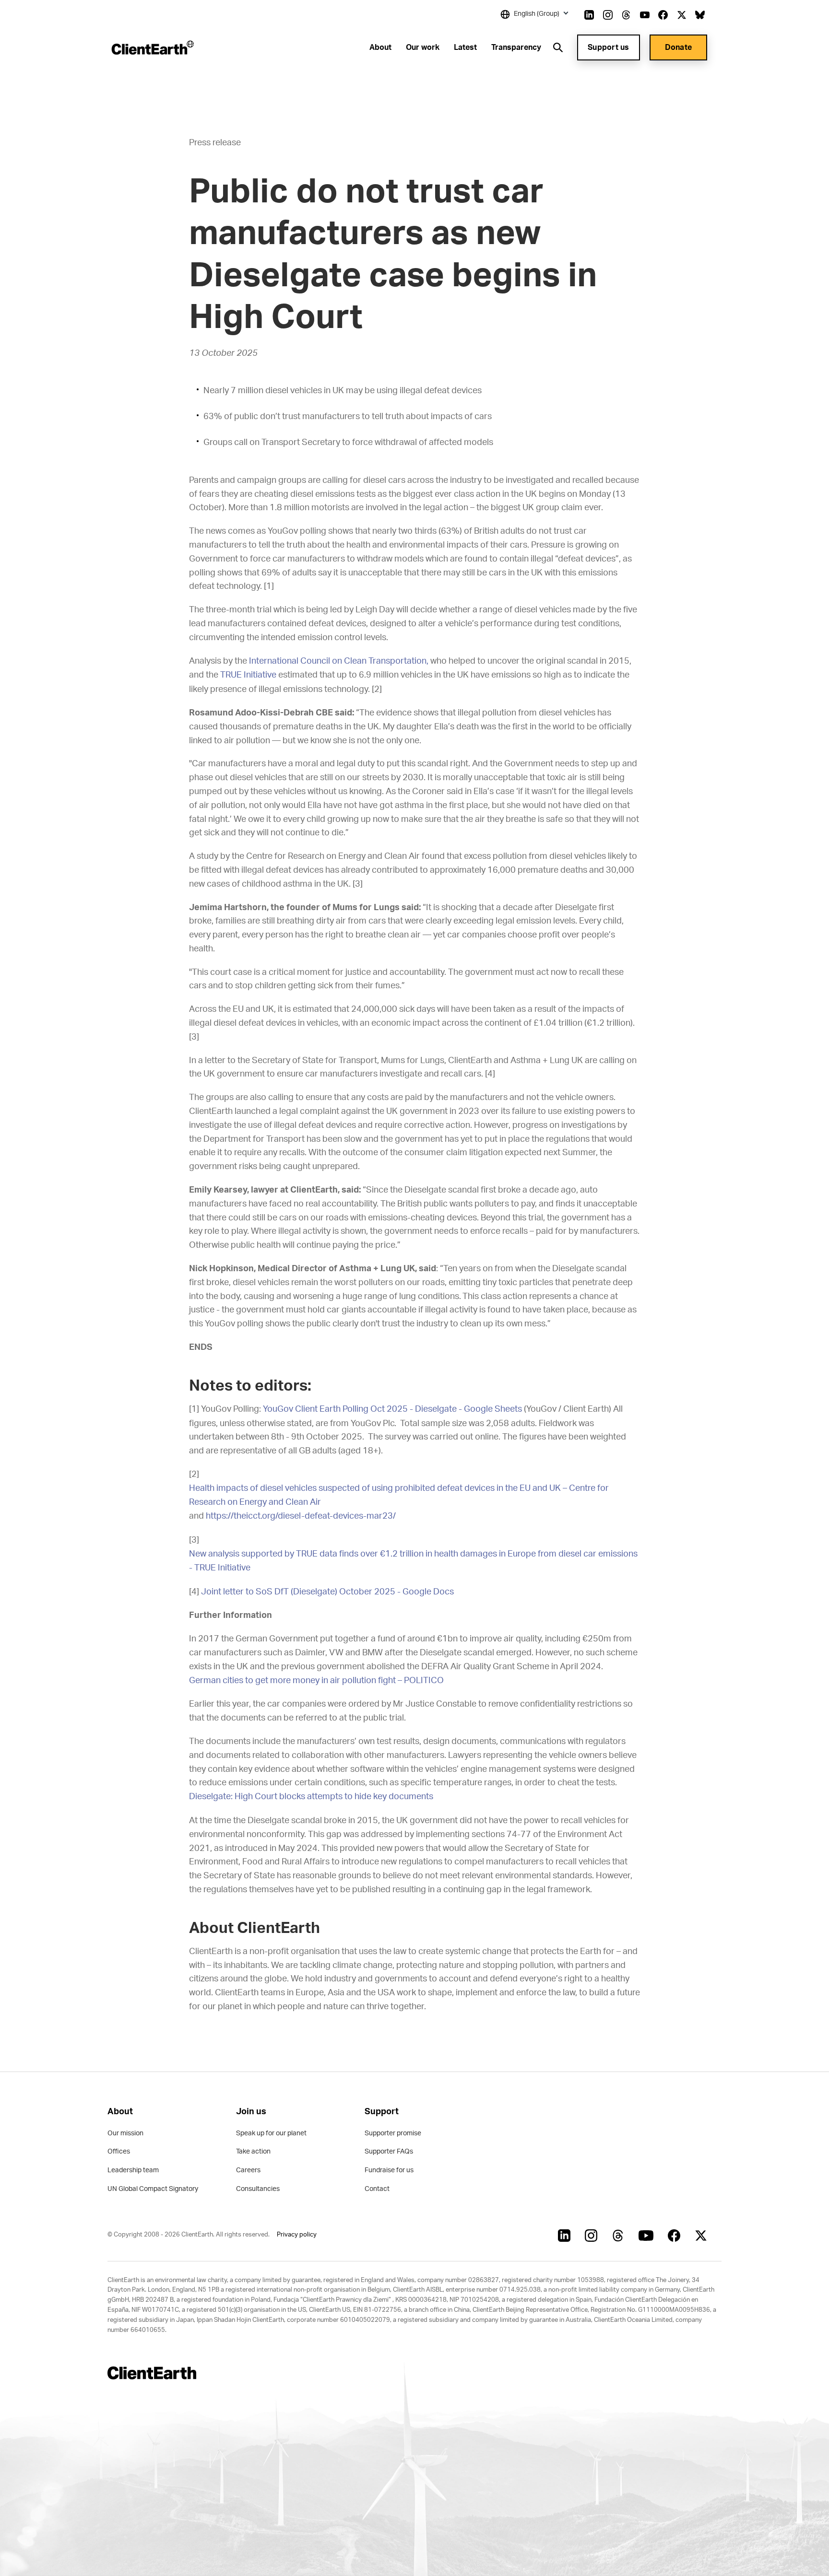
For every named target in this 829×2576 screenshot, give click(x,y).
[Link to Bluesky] (700, 15)
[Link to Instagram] (608, 15)
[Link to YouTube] (645, 15)
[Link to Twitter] (682, 15)
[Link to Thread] (626, 15)
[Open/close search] (558, 47)
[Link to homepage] (152, 47)
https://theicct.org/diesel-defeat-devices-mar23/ (301, 1516)
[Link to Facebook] (663, 15)
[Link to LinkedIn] (589, 15)
